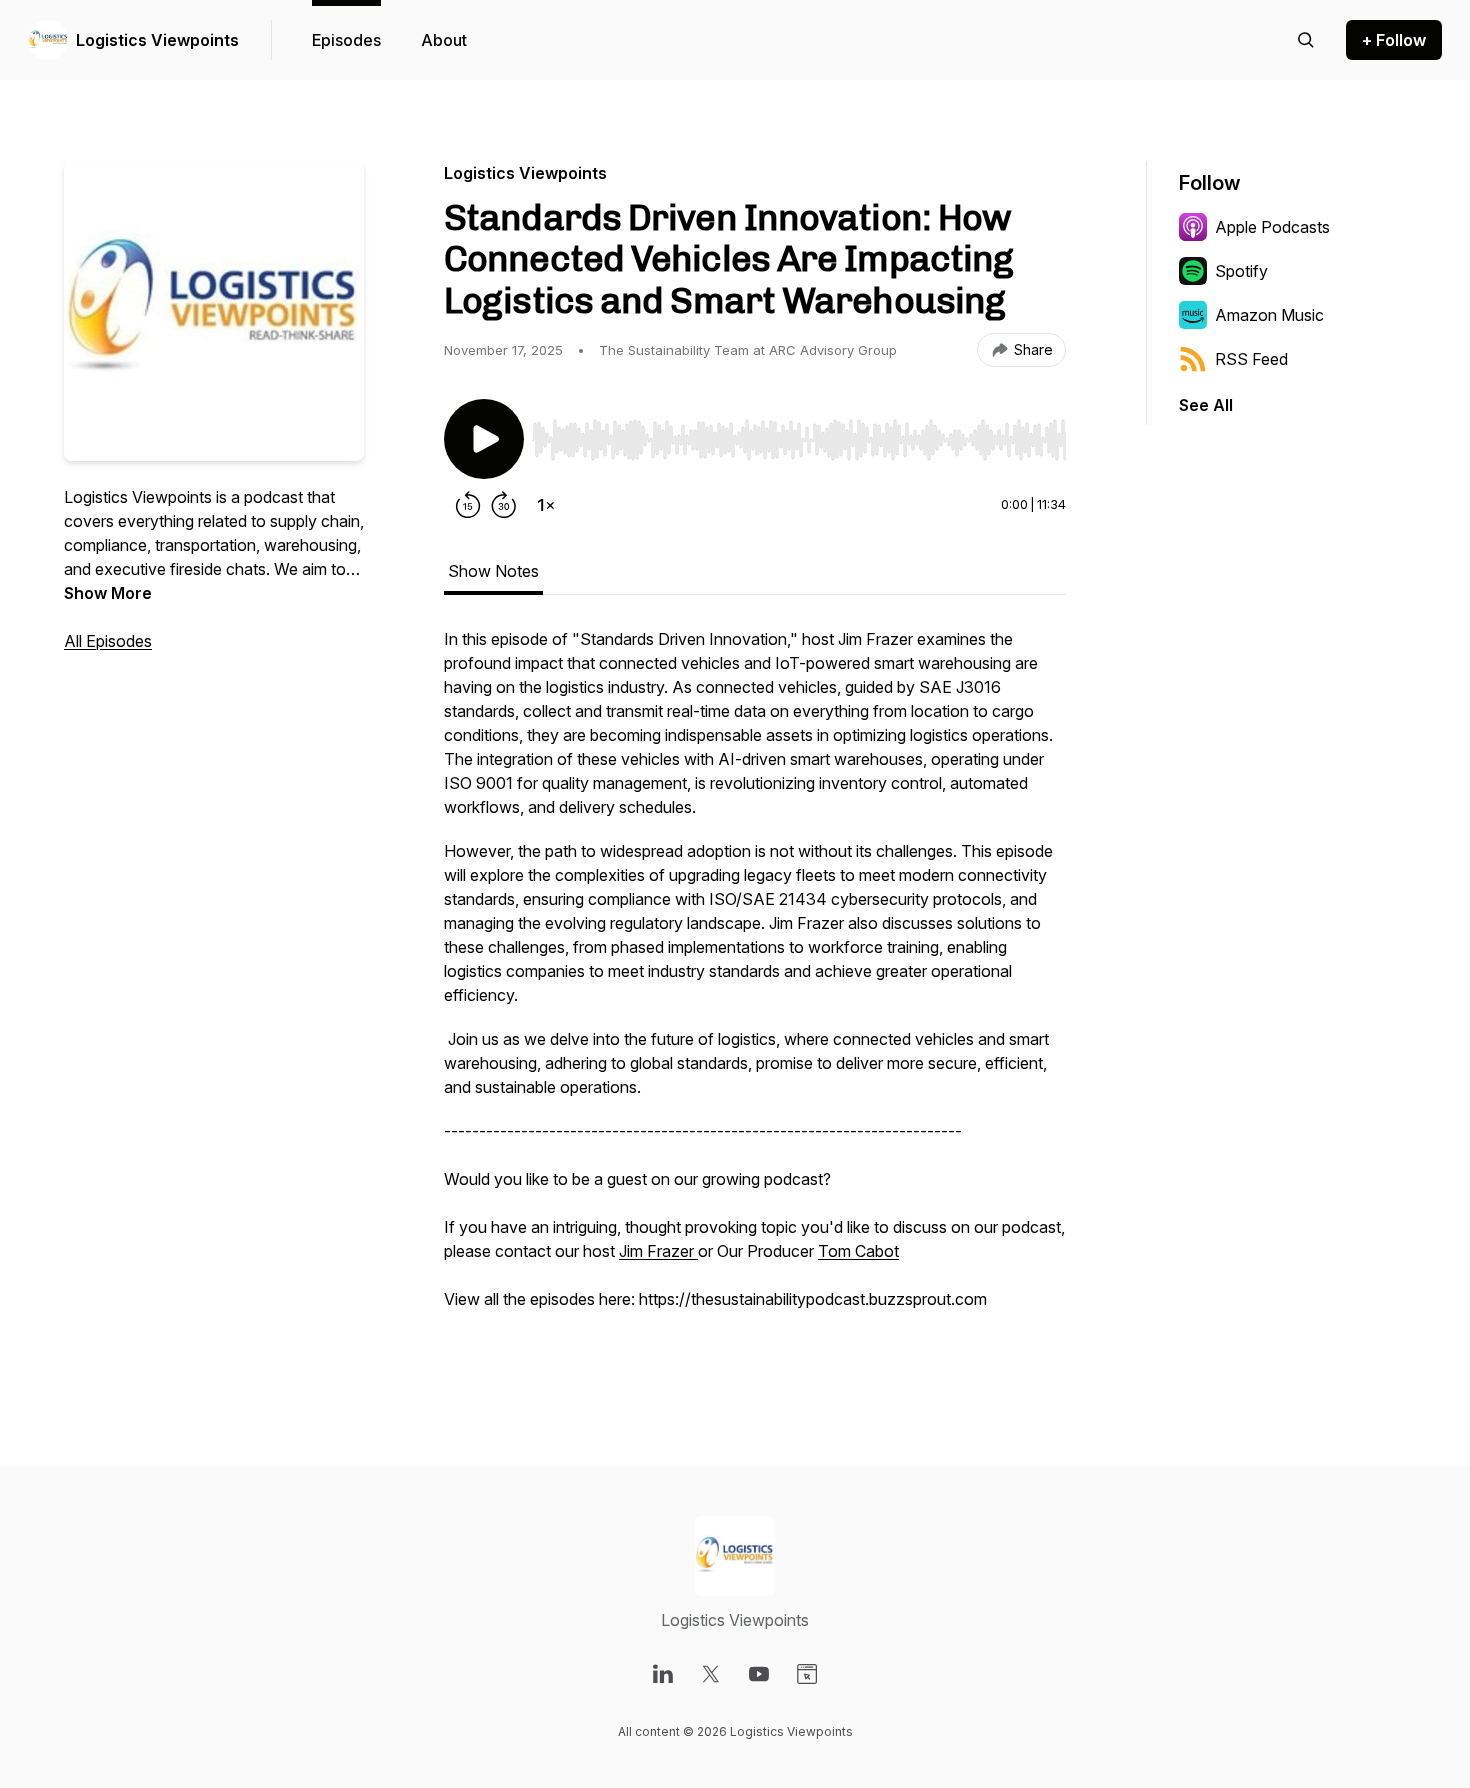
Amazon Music (1269, 315)
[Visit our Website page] (807, 1674)
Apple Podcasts (1272, 227)
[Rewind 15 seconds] (468, 505)
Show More (108, 593)
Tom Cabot (858, 1251)
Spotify (1241, 271)
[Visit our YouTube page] (759, 1674)
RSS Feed (1251, 359)
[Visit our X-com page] (711, 1674)
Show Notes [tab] (493, 571)
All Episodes (108, 641)
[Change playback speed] (546, 505)
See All (1206, 405)
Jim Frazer (658, 1251)
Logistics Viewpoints (157, 40)
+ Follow (1394, 40)
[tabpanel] (755, 991)
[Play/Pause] (484, 439)
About (444, 40)
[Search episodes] (1306, 40)
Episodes (346, 40)
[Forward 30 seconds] (504, 505)
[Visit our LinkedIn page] (663, 1674)
